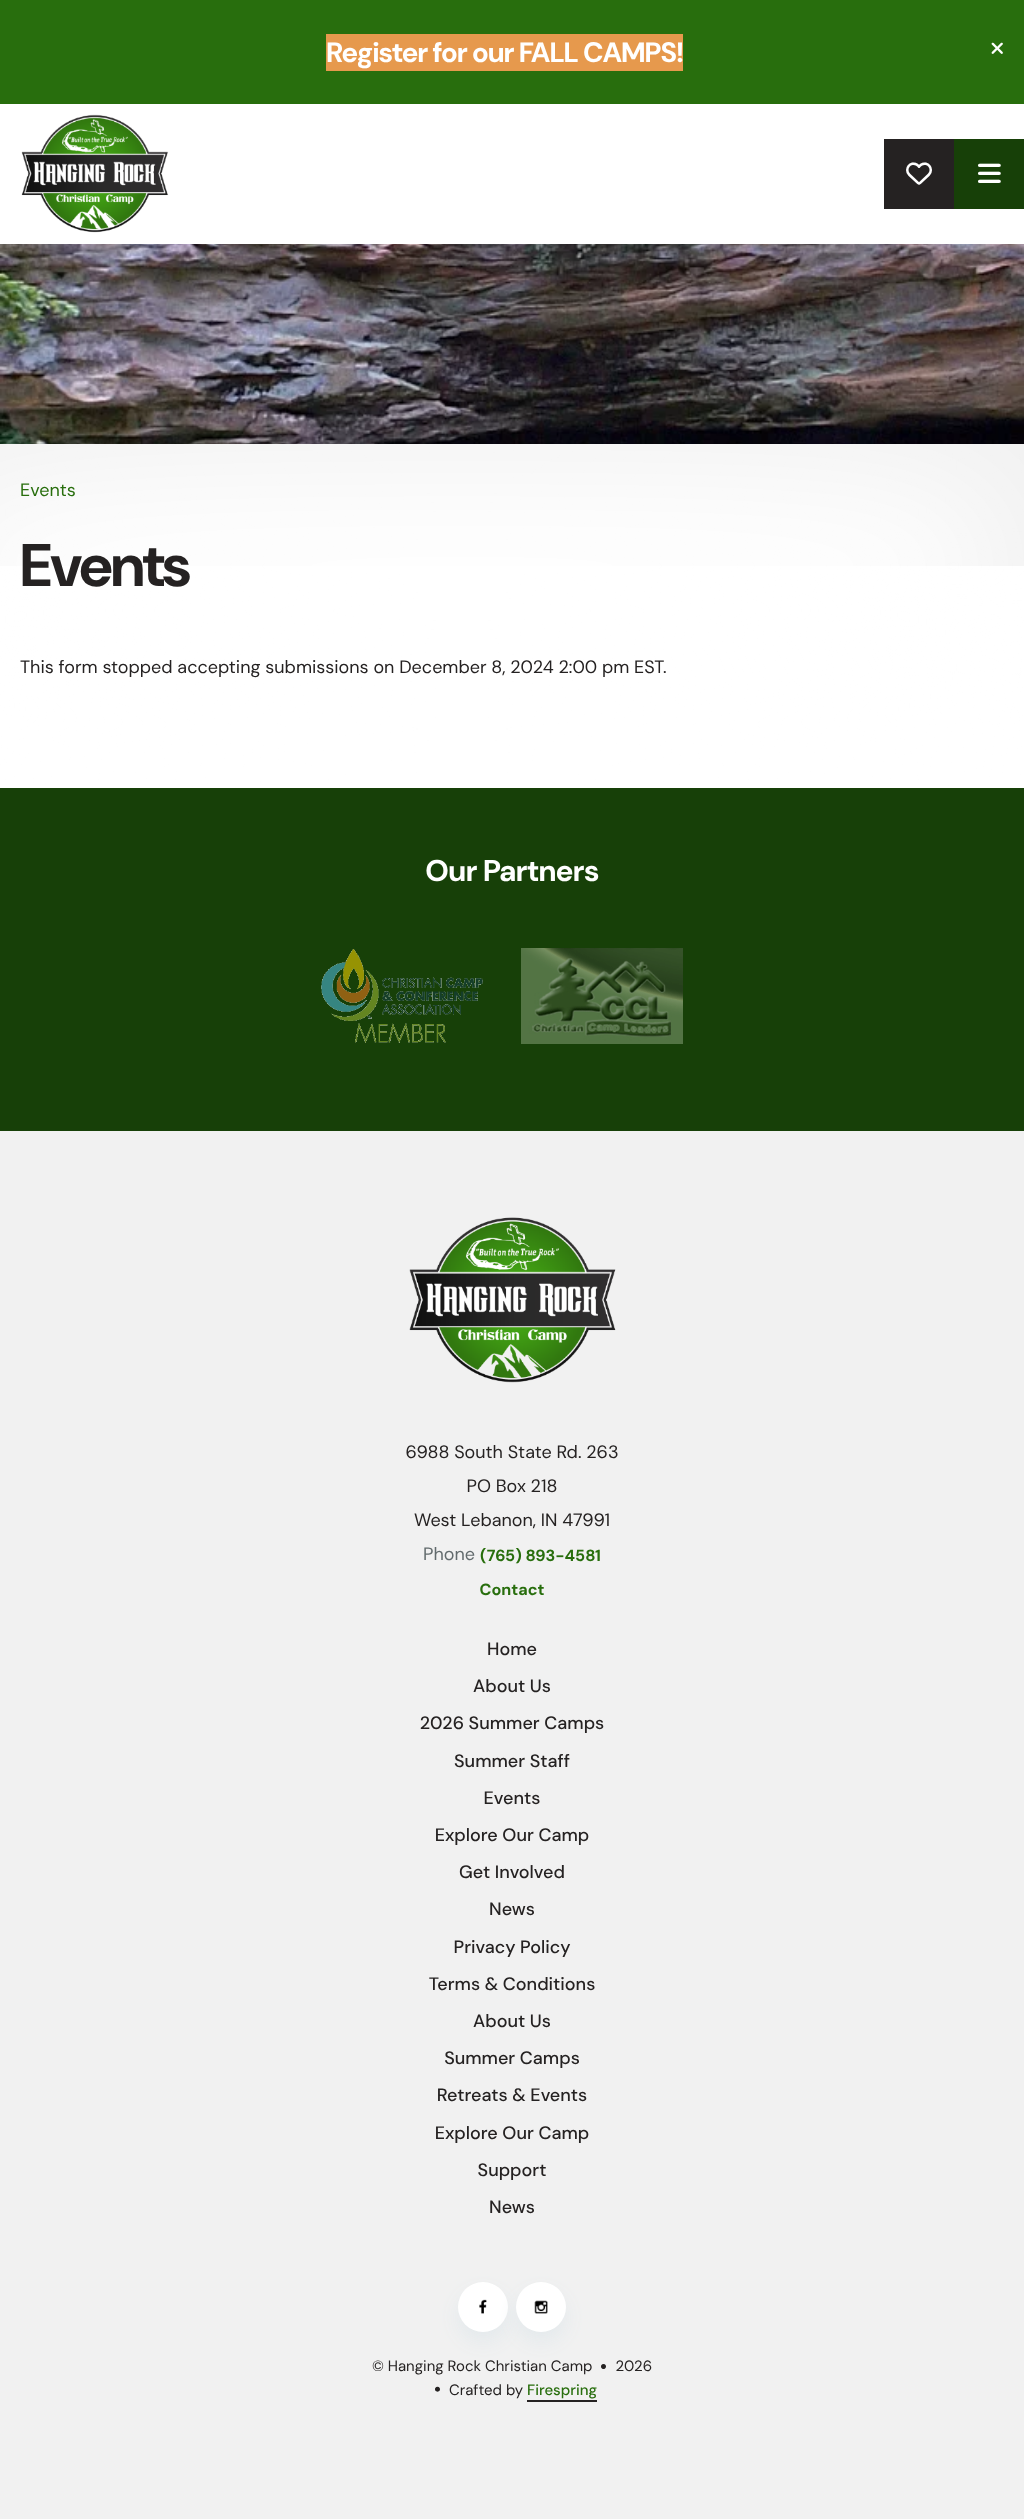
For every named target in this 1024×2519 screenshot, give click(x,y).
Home (512, 1649)
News (512, 1909)
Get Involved (512, 1872)
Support (512, 2170)
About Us (512, 1686)
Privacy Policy (512, 1947)
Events (512, 1798)
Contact (512, 1590)
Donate (919, 174)
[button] (989, 174)
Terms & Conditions (512, 1984)
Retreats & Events (512, 2095)
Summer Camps (512, 2058)
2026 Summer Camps (512, 1723)
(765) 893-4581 (540, 1556)
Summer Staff (512, 1761)
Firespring (562, 2390)
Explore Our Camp (512, 1835)
